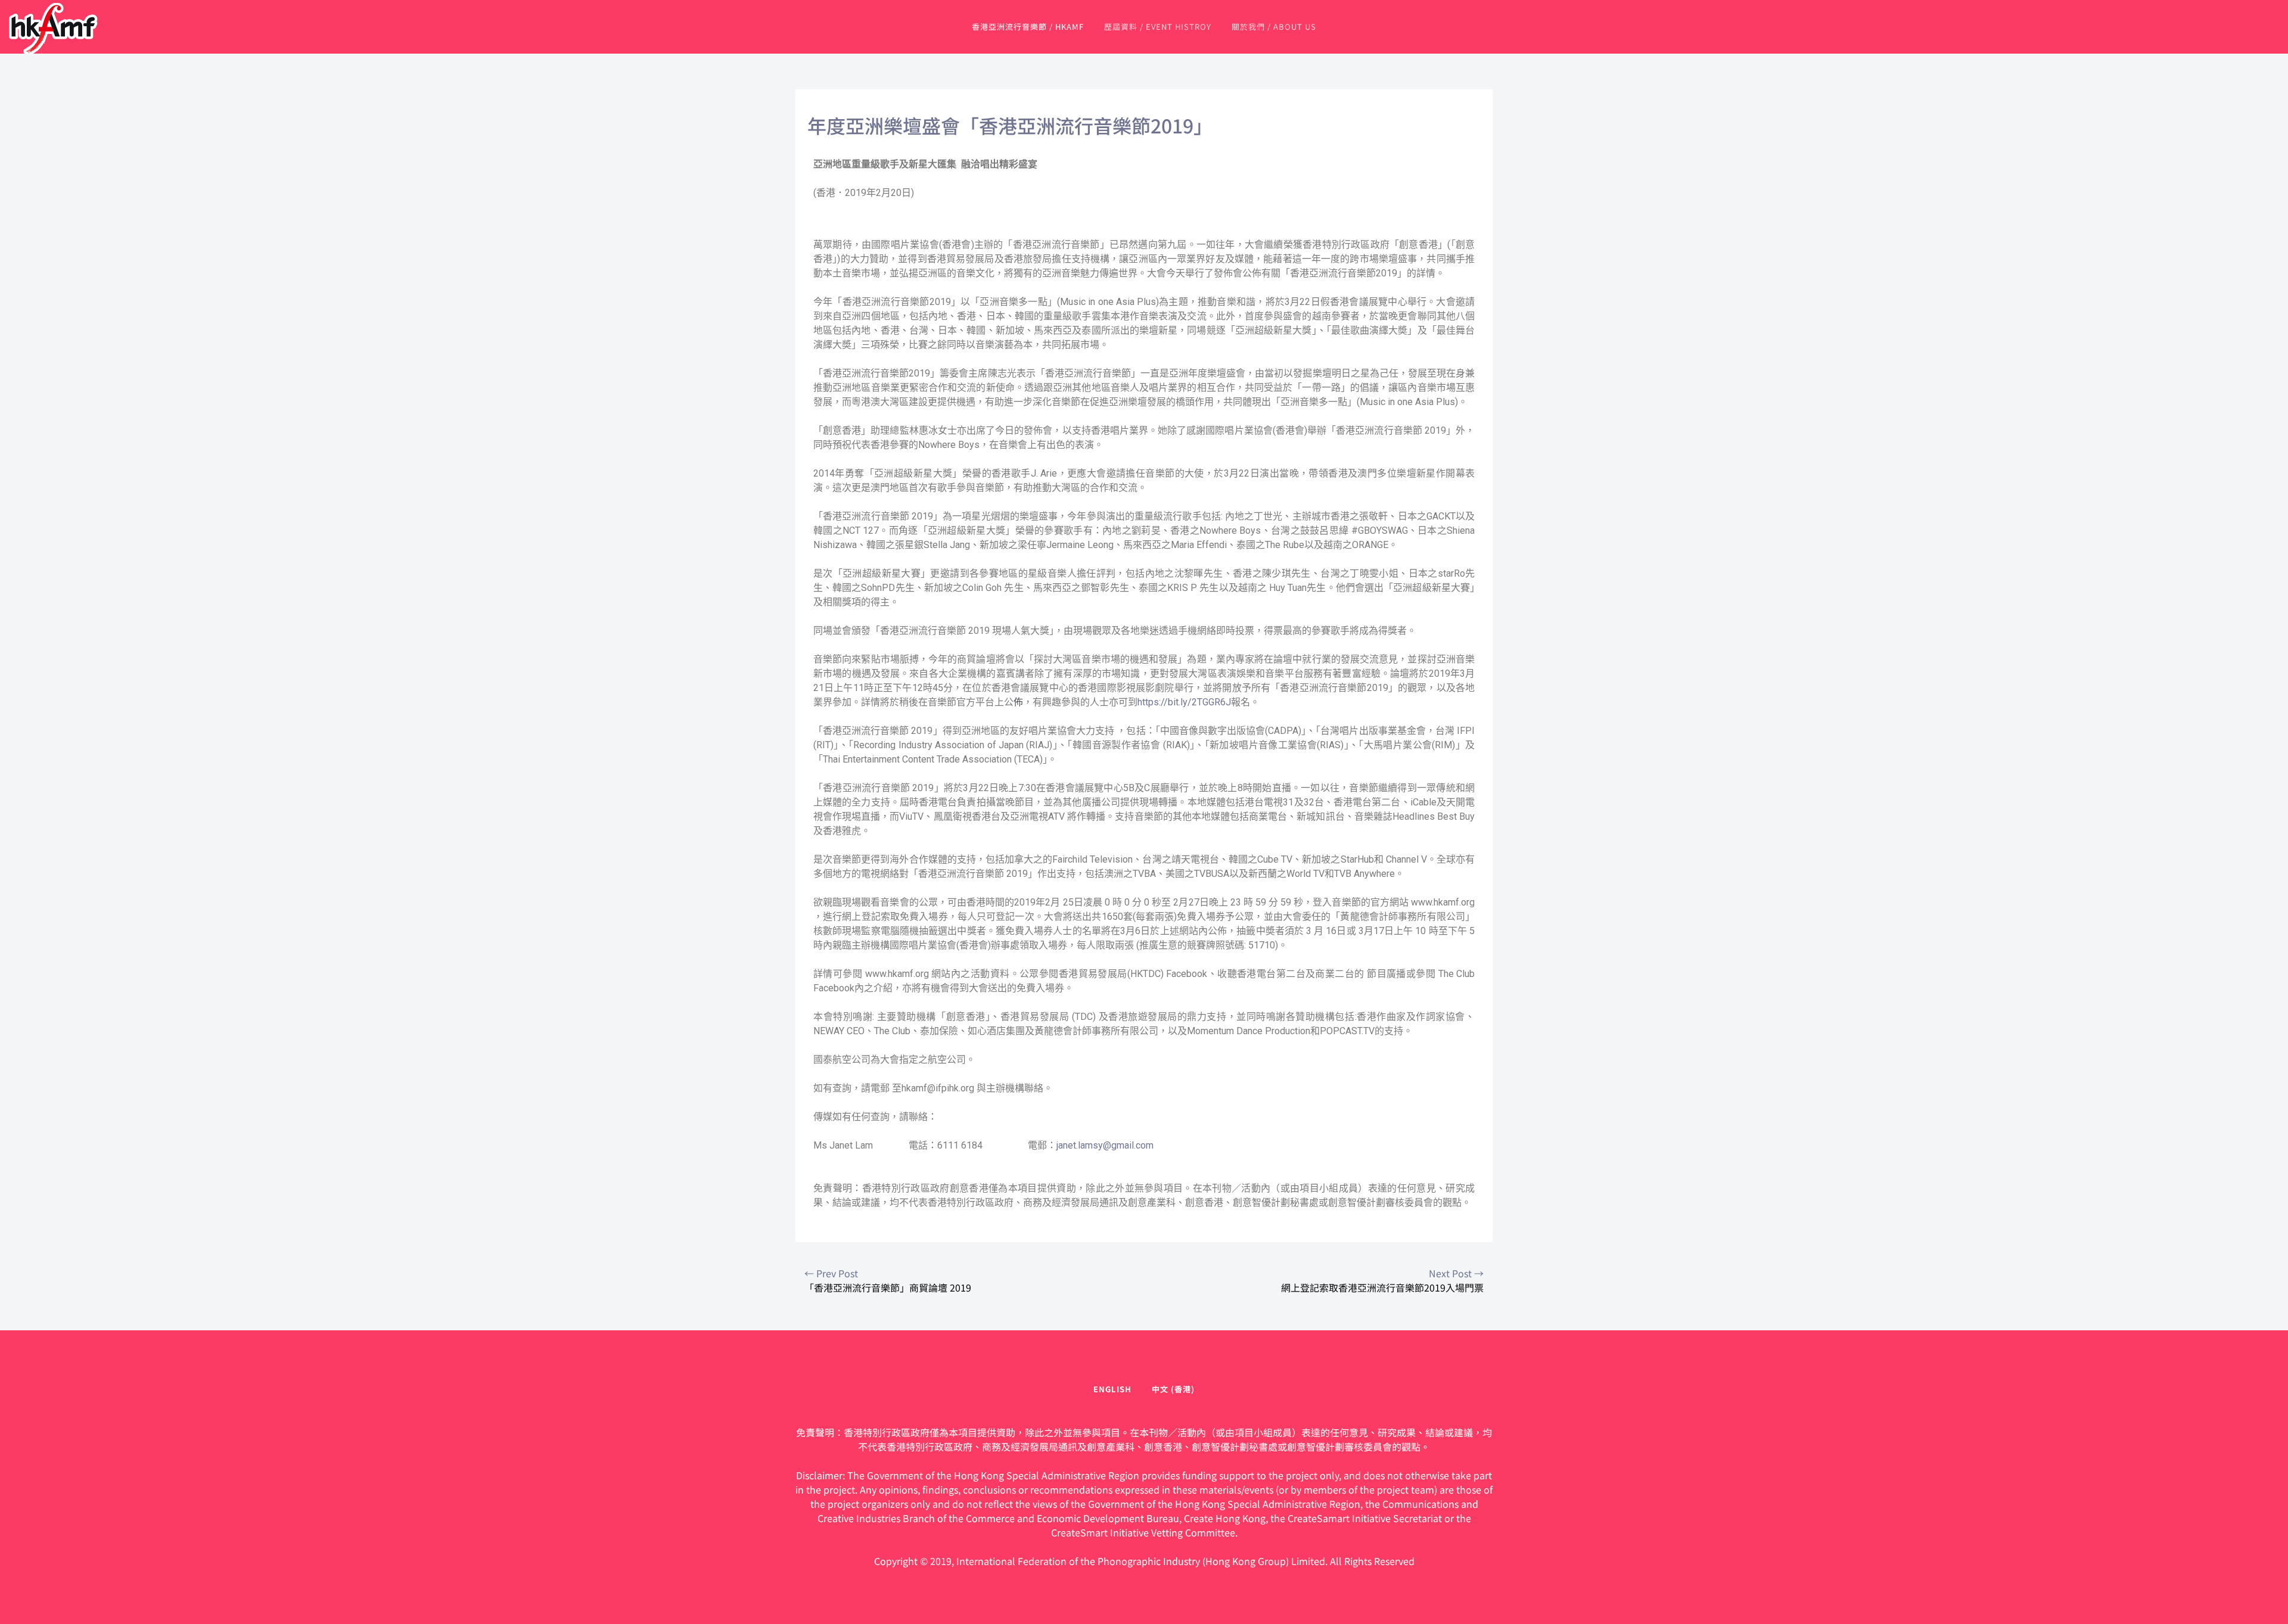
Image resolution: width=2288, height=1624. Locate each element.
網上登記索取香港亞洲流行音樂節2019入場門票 (1382, 1280)
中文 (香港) (1173, 1389)
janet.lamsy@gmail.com (1105, 1145)
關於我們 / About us (1274, 27)
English (1112, 1389)
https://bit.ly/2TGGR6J (1184, 702)
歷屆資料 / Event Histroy (1158, 27)
